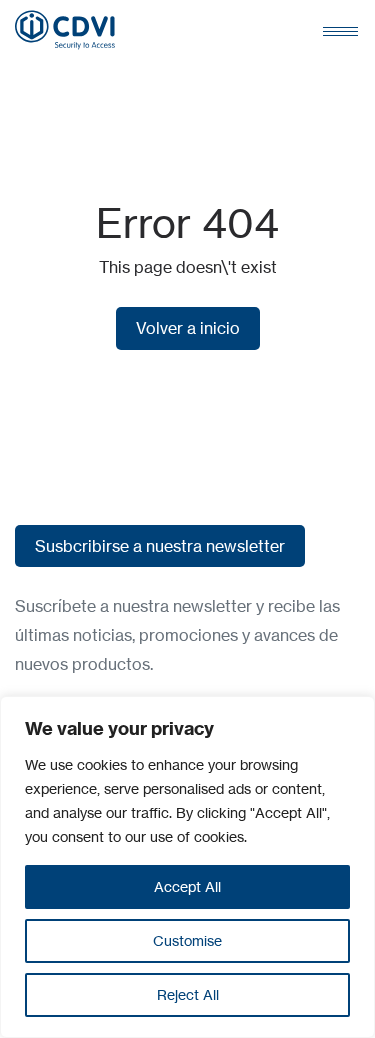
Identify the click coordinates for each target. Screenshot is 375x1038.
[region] (187, 867)
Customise (187, 940)
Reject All (188, 994)
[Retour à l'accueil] (65, 30)
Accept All (187, 886)
